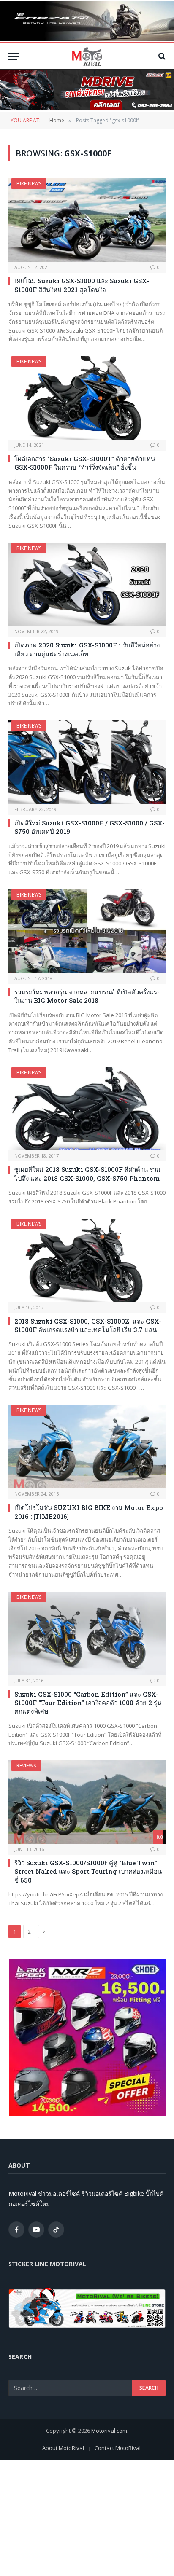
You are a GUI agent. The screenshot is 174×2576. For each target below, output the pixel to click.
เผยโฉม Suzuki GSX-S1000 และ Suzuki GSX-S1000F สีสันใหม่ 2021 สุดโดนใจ (82, 285)
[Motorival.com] (87, 56)
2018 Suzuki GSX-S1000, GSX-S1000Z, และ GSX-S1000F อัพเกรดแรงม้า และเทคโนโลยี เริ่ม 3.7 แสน (88, 1325)
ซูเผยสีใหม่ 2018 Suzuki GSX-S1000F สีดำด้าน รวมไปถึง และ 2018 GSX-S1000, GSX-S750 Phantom (87, 1174)
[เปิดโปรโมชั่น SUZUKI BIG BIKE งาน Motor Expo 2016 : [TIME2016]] (87, 1447)
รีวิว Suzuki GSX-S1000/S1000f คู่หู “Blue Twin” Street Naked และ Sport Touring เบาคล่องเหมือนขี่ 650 (88, 1871)
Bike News (29, 184)
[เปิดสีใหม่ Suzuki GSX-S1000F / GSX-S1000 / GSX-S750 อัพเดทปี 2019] (87, 762)
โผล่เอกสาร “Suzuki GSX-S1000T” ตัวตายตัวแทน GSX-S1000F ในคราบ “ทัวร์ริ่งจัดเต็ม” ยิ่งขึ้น (85, 463)
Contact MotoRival (118, 2448)
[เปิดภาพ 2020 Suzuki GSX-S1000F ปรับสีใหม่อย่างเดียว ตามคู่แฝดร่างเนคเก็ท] (87, 585)
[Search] (161, 56)
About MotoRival (63, 2448)
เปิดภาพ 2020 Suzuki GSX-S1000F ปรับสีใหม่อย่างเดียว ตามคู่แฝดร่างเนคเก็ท (87, 649)
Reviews (26, 1766)
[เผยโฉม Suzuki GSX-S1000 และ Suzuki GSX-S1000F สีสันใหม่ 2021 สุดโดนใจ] (87, 220)
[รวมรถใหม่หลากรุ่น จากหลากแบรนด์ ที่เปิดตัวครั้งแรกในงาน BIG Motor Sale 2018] (87, 931)
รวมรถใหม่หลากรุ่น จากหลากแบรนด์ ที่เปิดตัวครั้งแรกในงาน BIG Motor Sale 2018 (88, 996)
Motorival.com (109, 2431)
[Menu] (14, 56)
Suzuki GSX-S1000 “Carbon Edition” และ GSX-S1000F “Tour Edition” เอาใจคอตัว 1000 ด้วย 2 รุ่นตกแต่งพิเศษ (88, 1703)
